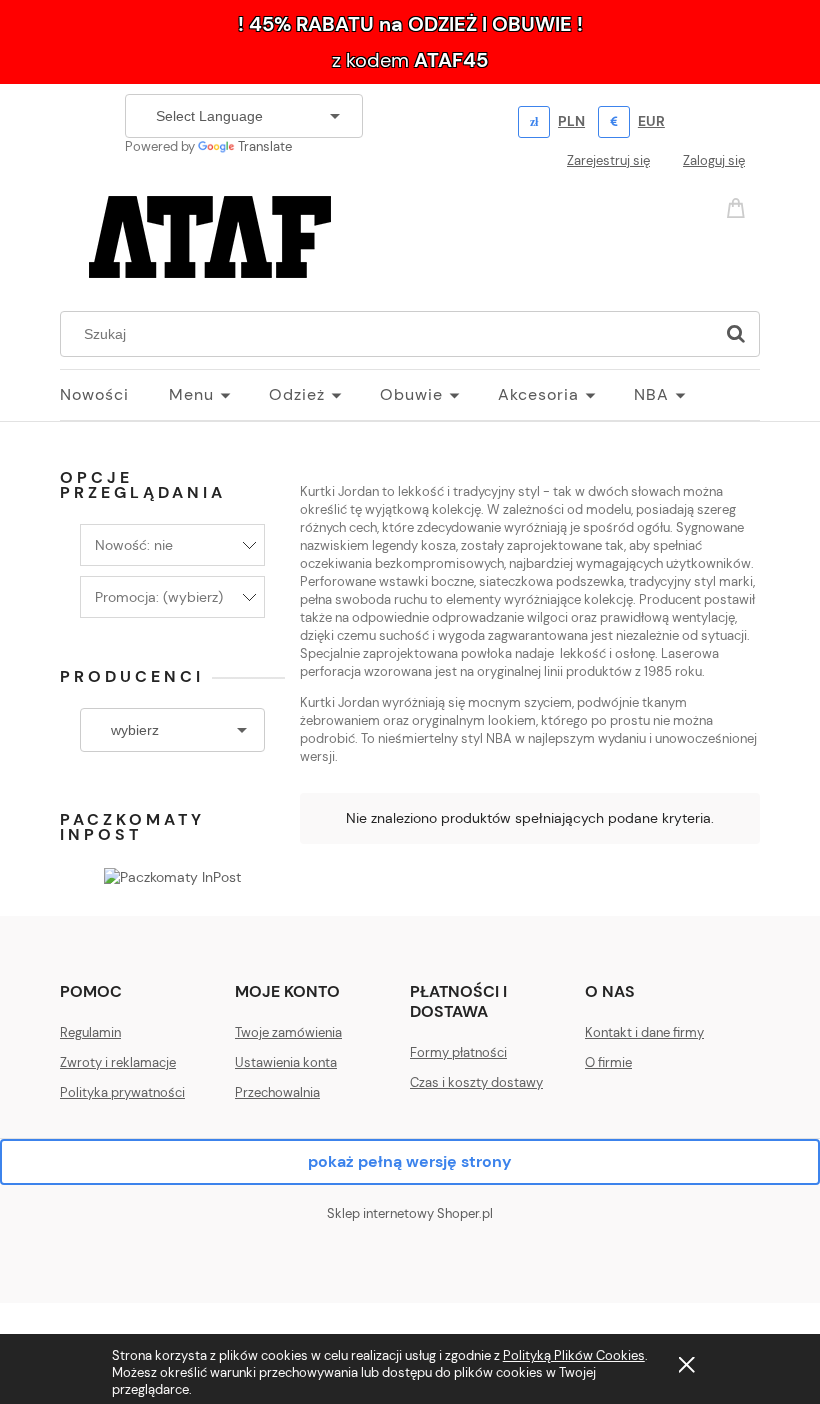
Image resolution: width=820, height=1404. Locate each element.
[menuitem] (114, 395)
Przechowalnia (277, 1092)
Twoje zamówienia (288, 1032)
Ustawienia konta (286, 1062)
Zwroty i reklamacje (118, 1062)
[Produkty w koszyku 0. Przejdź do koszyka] (739, 206)
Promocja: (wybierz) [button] (159, 597)
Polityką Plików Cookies (574, 1355)
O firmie (608, 1062)
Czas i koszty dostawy (476, 1082)
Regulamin (90, 1032)
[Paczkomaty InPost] (172, 875)
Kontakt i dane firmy (644, 1032)
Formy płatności (458, 1052)
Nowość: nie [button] (134, 545)
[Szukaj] (736, 334)
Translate (265, 146)
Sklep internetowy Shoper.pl (410, 1213)
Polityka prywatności (122, 1092)
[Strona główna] (210, 234)
